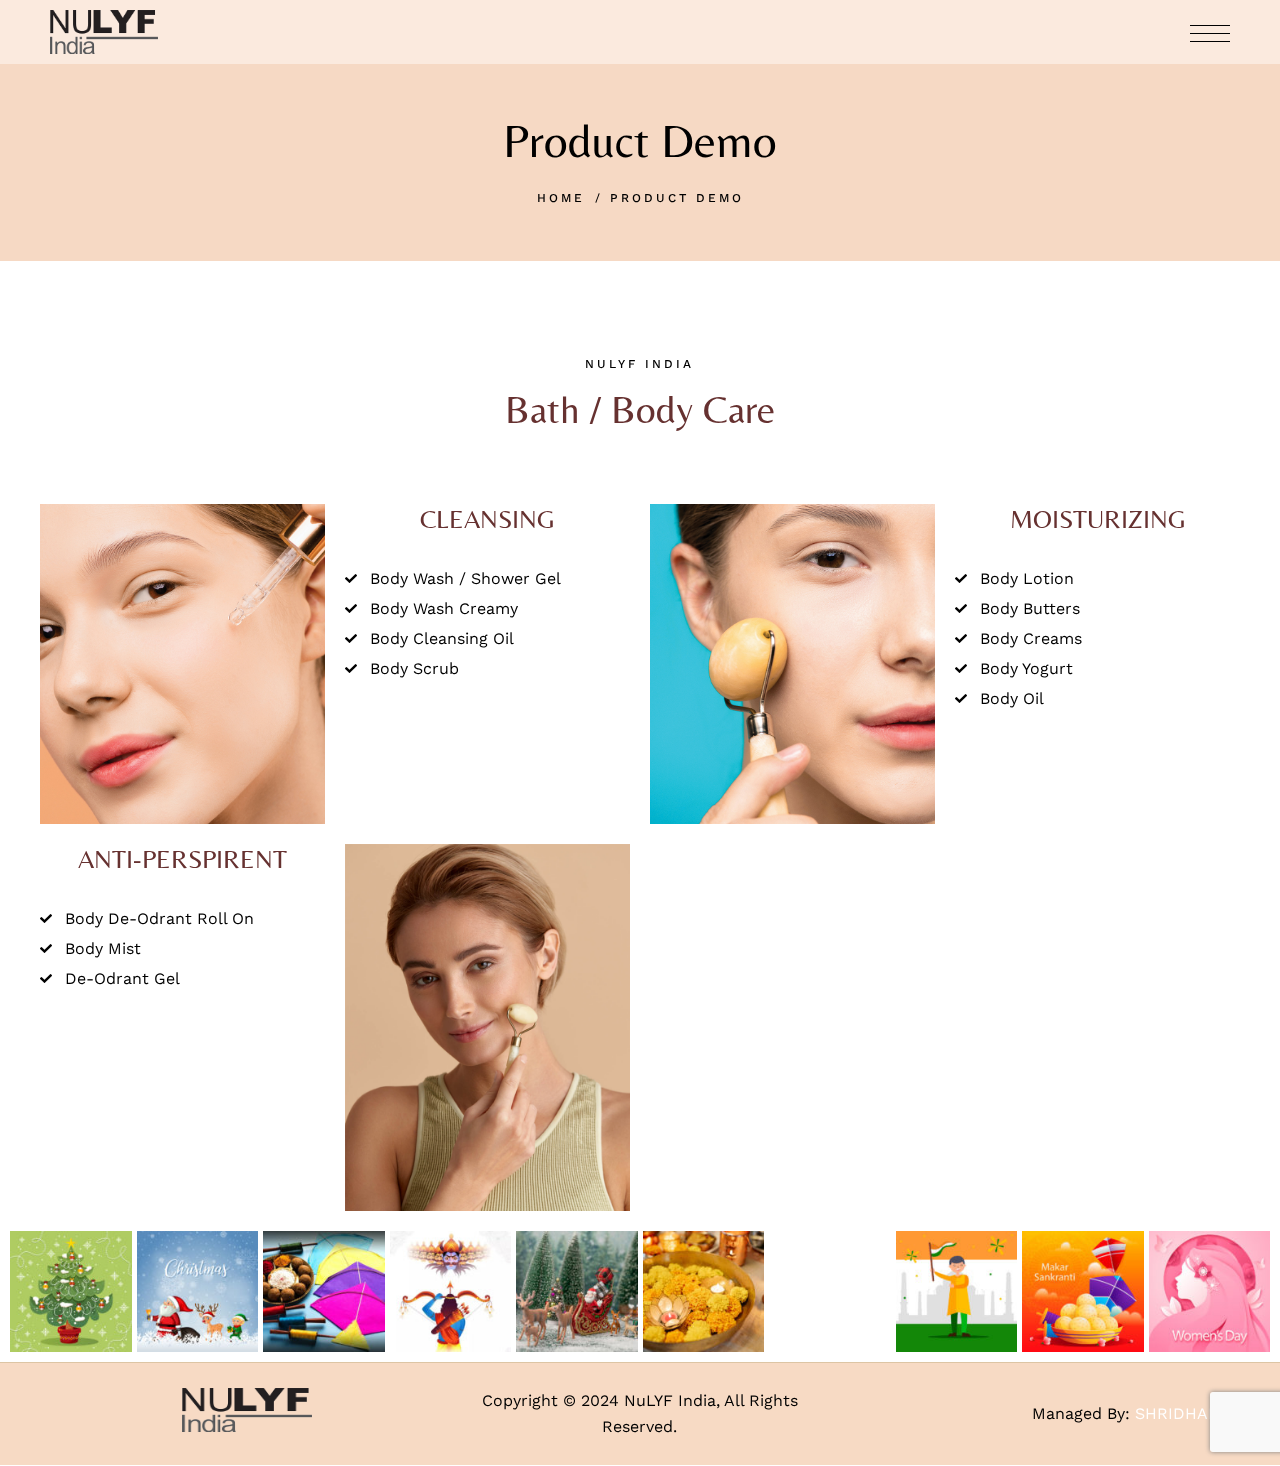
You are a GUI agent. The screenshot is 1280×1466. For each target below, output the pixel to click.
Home (561, 198)
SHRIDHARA (1182, 1413)
